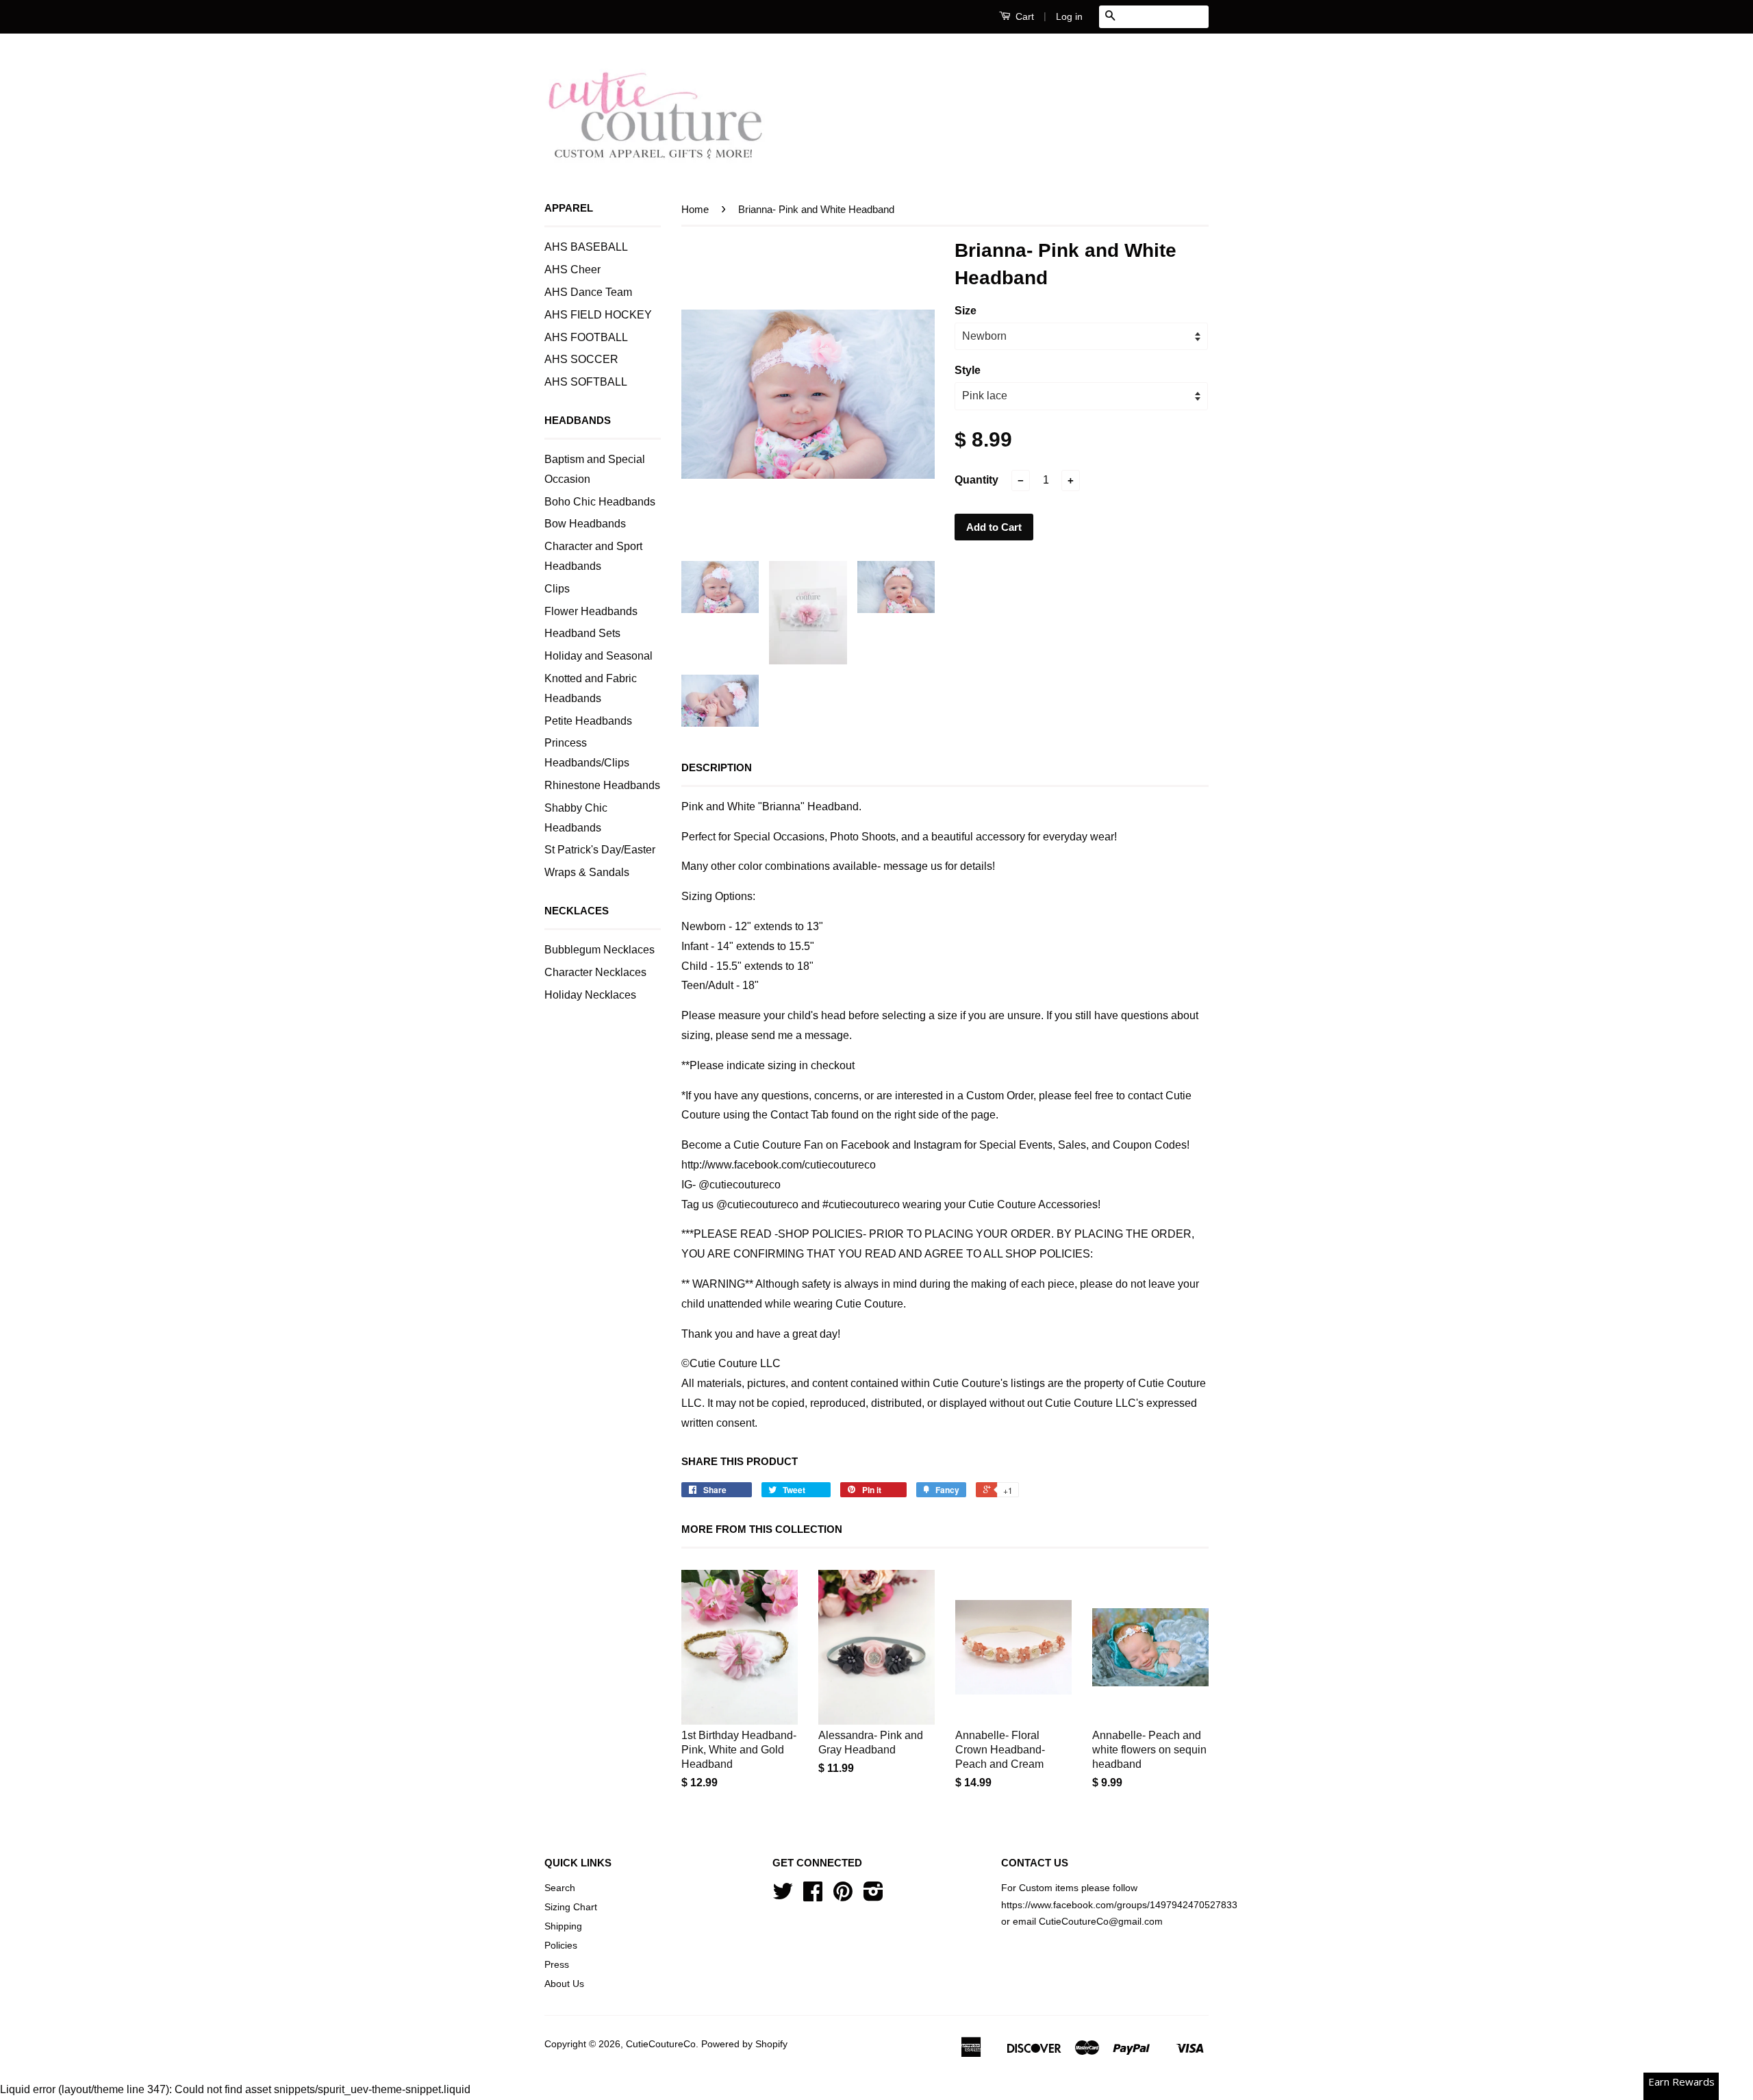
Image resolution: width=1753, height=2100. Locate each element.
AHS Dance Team (588, 292)
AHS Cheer (572, 270)
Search (560, 1888)
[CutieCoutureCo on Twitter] (783, 1896)
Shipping (563, 1926)
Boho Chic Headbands (600, 502)
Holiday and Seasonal (598, 656)
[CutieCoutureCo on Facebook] (813, 1896)
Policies (561, 1946)
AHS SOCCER (581, 359)
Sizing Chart (571, 1907)
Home (695, 209)
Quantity (976, 480)
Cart (1023, 16)
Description (717, 767)
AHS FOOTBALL (586, 337)
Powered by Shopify (744, 2044)
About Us (564, 1984)
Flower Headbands (591, 611)
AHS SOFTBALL (586, 382)
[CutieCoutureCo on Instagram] (873, 1896)
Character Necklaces (595, 972)
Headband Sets (582, 633)
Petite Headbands (588, 721)
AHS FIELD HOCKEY (598, 315)
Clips (557, 589)
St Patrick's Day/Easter (600, 850)
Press (557, 1965)
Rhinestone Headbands (602, 785)
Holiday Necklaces (590, 995)
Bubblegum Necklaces (600, 950)
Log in (1069, 16)
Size (966, 311)
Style (968, 370)
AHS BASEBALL (586, 247)
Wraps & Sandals (587, 872)
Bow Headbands (585, 524)
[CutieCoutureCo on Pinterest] (843, 1896)
